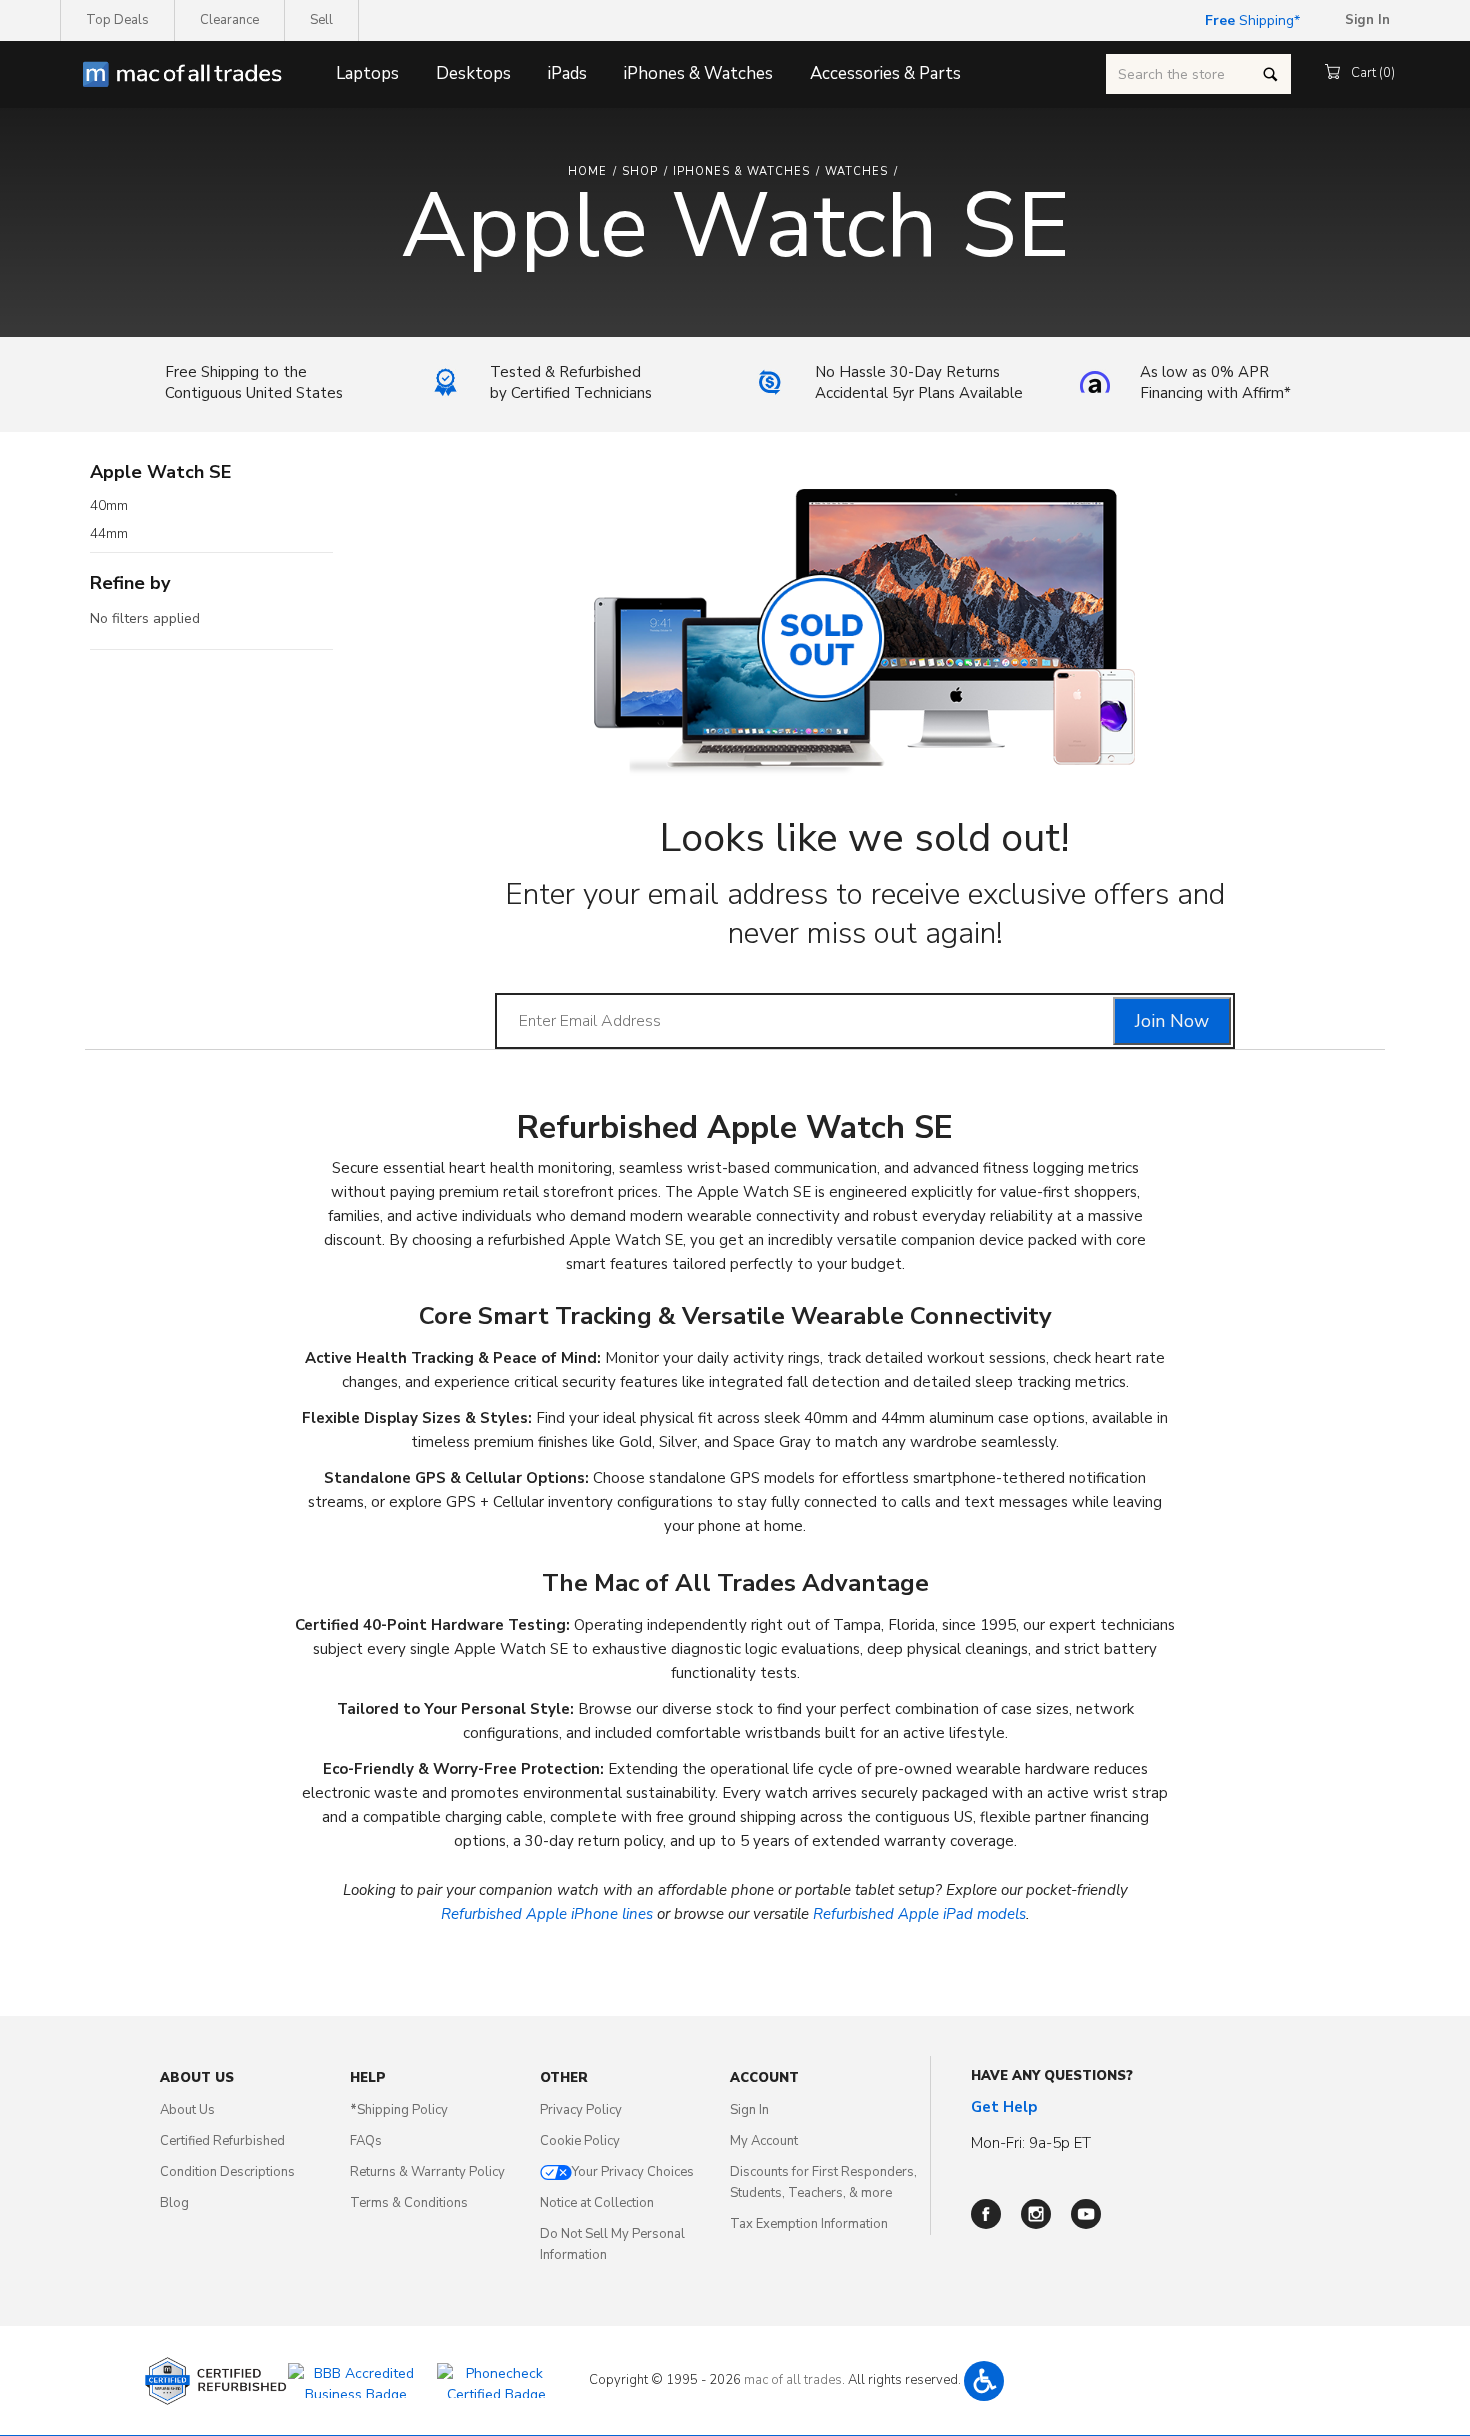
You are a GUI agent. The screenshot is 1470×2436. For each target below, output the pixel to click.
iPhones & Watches (698, 73)
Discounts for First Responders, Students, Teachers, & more (823, 2182)
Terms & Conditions (409, 2203)
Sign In (749, 2110)
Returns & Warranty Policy (427, 2172)
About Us (187, 2110)
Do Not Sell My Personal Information (612, 2244)
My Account (764, 2141)
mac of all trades (793, 2380)
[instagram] (1036, 2214)
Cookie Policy (580, 2141)
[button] (984, 2381)
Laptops (367, 73)
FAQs (366, 2141)
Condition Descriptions (227, 2172)
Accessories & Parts (885, 73)
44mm (109, 534)
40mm (109, 506)
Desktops (473, 73)
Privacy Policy (581, 2110)
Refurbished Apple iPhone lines (547, 1914)
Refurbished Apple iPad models (919, 1914)
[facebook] (986, 2214)
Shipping (1249, 20)
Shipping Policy (399, 2110)
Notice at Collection (597, 2203)
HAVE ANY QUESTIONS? (1052, 2076)
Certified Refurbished (222, 2141)
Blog (174, 2203)
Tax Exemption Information (809, 2224)
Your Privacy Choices (633, 2172)
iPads (567, 73)
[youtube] (1086, 2214)
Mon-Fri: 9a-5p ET (1031, 2143)
